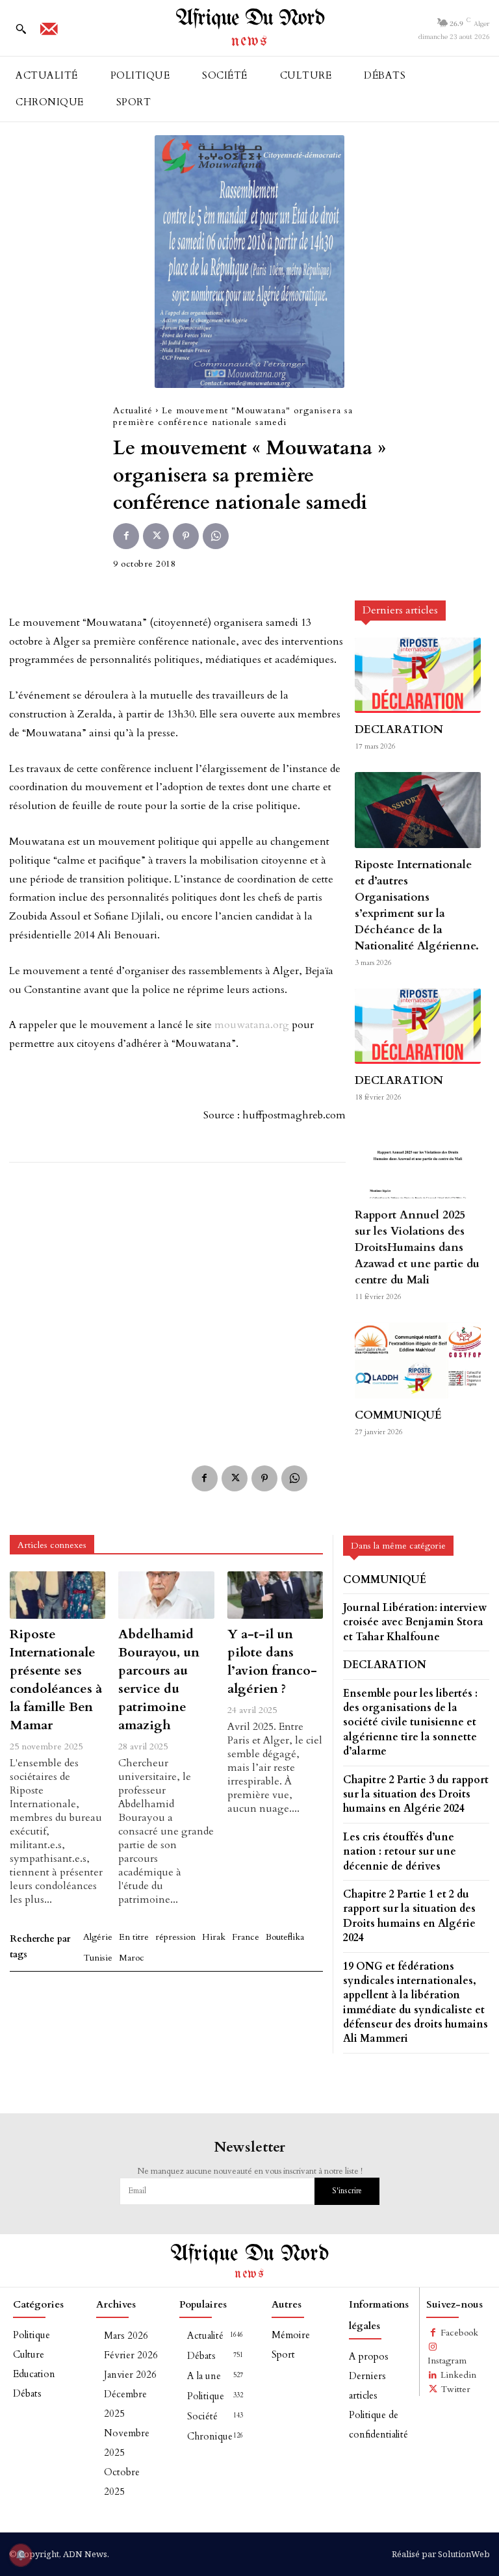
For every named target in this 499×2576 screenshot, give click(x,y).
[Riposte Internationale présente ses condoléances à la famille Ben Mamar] (58, 1595)
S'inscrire (347, 2191)
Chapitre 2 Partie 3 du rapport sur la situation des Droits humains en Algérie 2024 (416, 1795)
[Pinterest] (186, 536)
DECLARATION (399, 729)
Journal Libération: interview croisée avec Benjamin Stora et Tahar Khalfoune (415, 1622)
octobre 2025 (122, 2482)
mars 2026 (126, 2336)
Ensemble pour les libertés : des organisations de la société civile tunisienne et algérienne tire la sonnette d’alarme (410, 1723)
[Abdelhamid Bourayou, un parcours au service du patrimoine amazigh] (166, 1595)
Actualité (133, 410)
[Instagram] (433, 2347)
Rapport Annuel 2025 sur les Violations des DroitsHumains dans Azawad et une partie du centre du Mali (417, 1247)
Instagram (447, 2361)
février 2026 (131, 2355)
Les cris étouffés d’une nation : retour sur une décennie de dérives (400, 1852)
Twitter (455, 2389)
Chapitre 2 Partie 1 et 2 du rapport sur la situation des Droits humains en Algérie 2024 (409, 1916)
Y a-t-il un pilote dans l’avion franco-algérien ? (272, 1661)
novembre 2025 (127, 2443)
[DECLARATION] (418, 675)
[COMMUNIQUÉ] (418, 1360)
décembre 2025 (125, 2404)
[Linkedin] (433, 2375)
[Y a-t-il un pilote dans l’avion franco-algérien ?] (275, 1595)
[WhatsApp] (216, 536)
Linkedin (458, 2375)
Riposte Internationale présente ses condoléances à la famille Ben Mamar (56, 1680)
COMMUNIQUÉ (398, 1415)
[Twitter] (156, 536)
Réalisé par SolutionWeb (441, 2554)
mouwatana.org (252, 1025)
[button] (21, 29)
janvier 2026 (130, 2375)
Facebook (459, 2333)
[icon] (49, 33)
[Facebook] (126, 536)
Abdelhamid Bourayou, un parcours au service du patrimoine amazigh (159, 1680)
